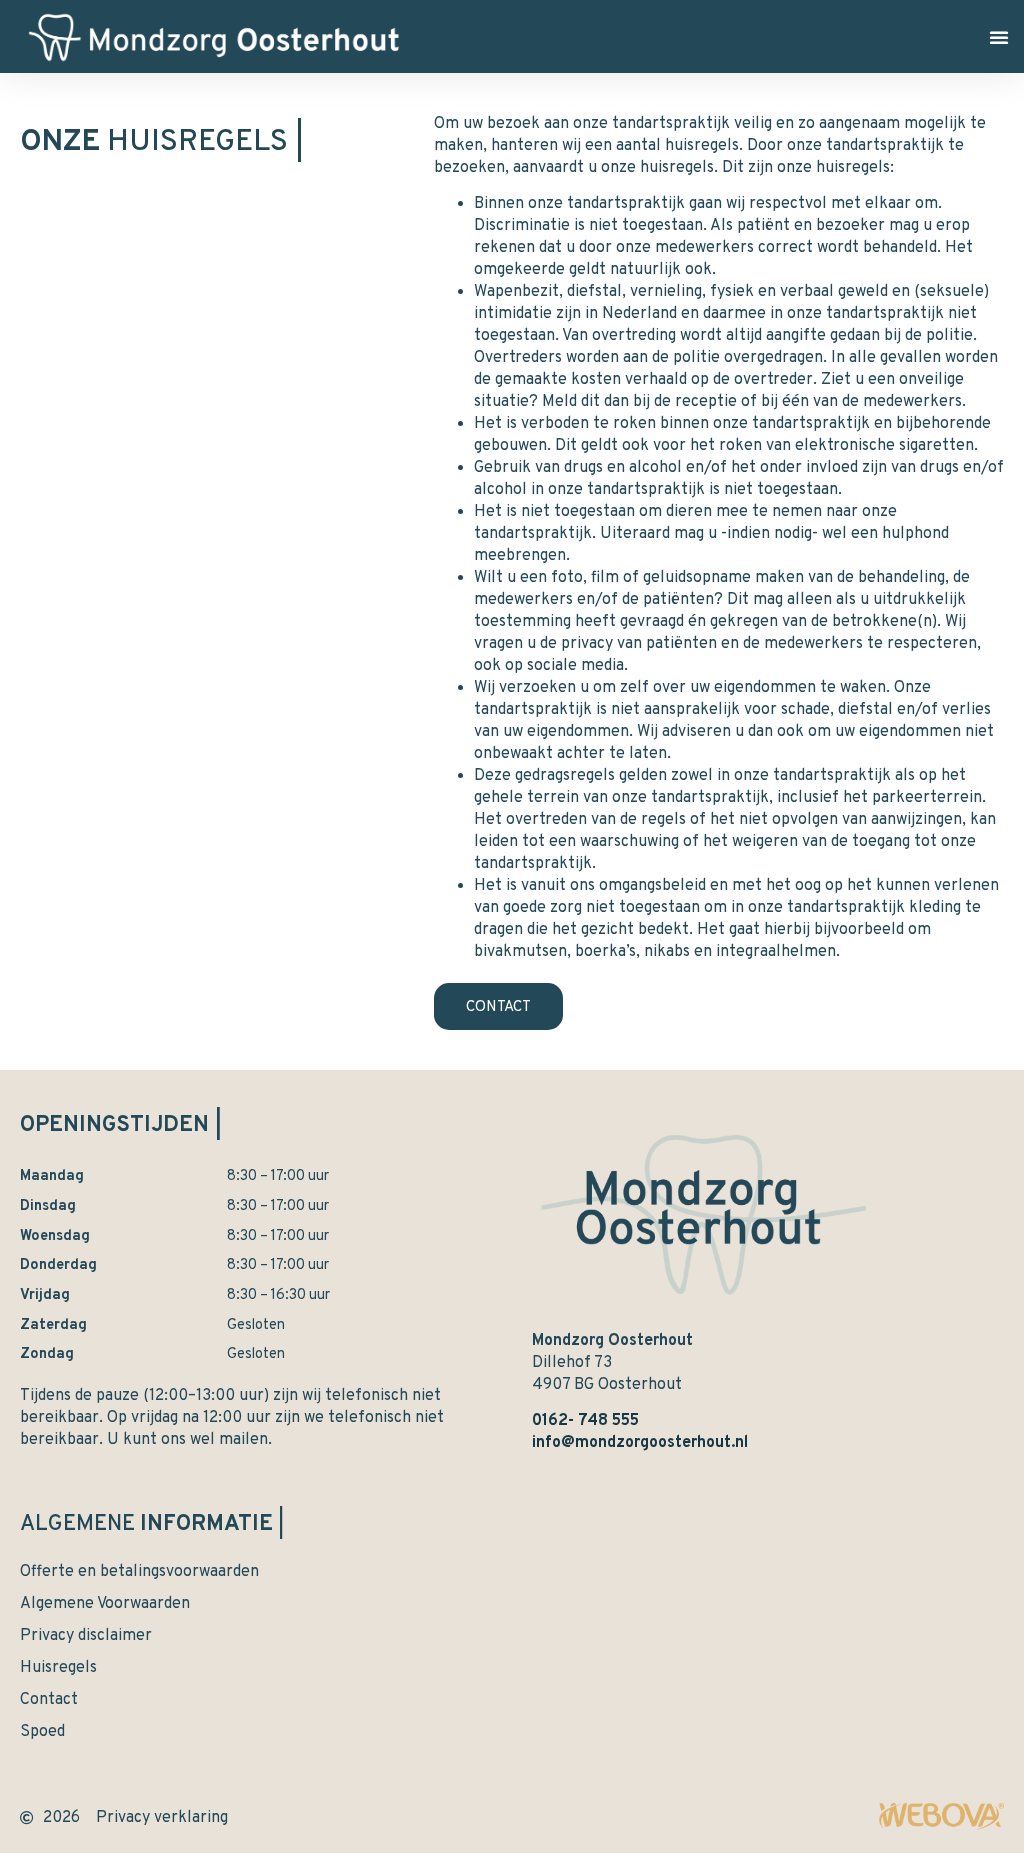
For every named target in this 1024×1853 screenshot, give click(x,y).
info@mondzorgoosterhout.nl (640, 1443)
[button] (999, 37)
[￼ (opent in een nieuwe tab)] (941, 1827)
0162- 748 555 (585, 1421)
